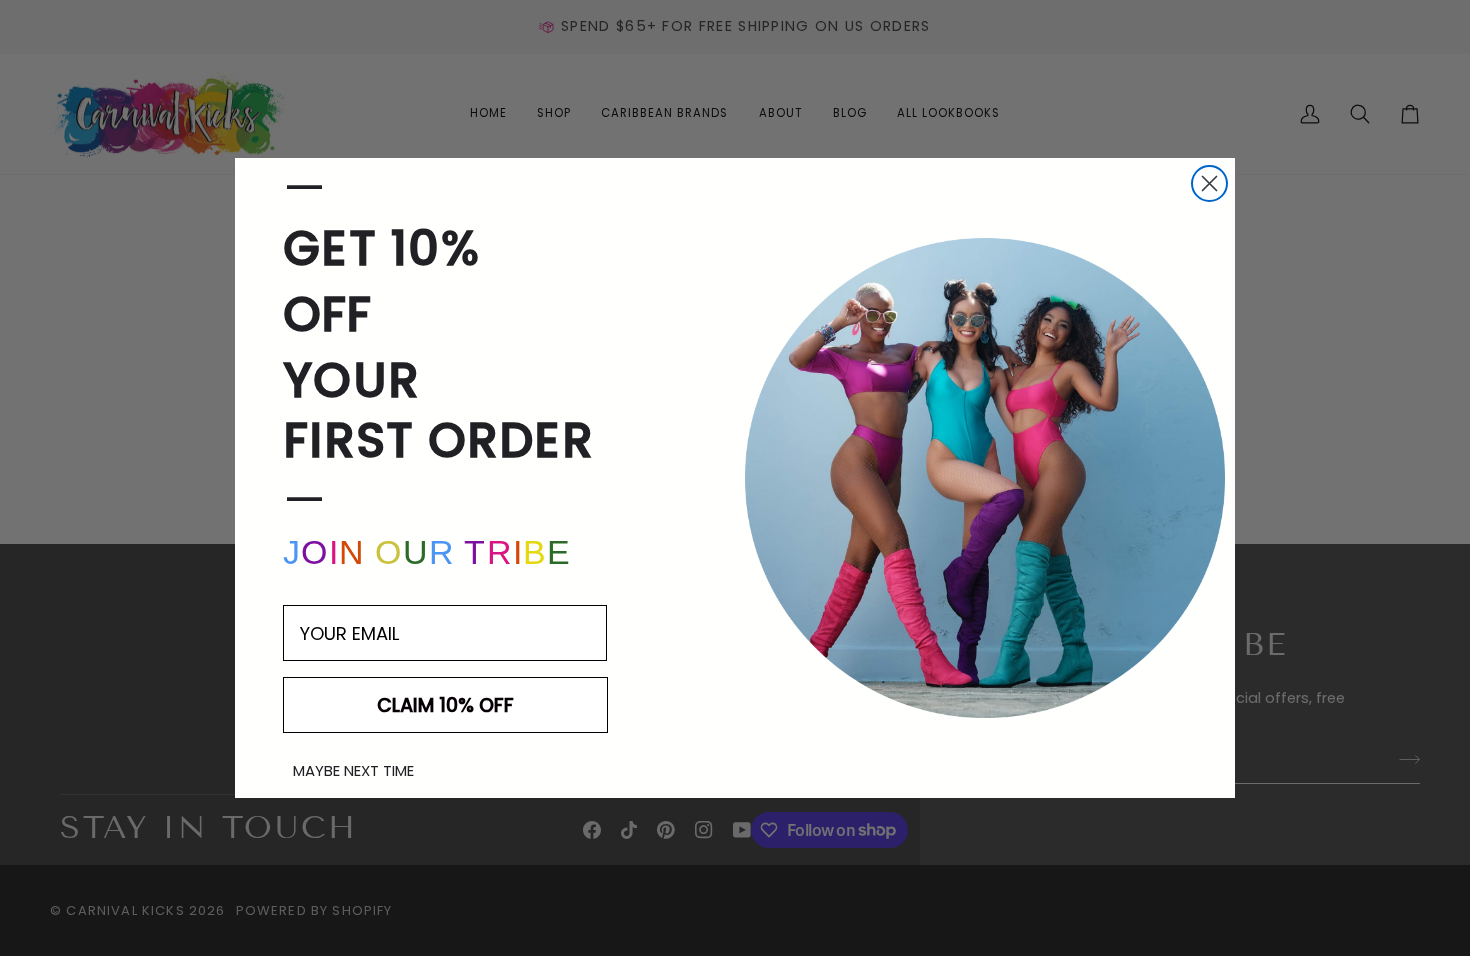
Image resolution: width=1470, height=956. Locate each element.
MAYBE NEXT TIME (353, 770)
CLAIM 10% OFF (445, 705)
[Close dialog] (1209, 183)
